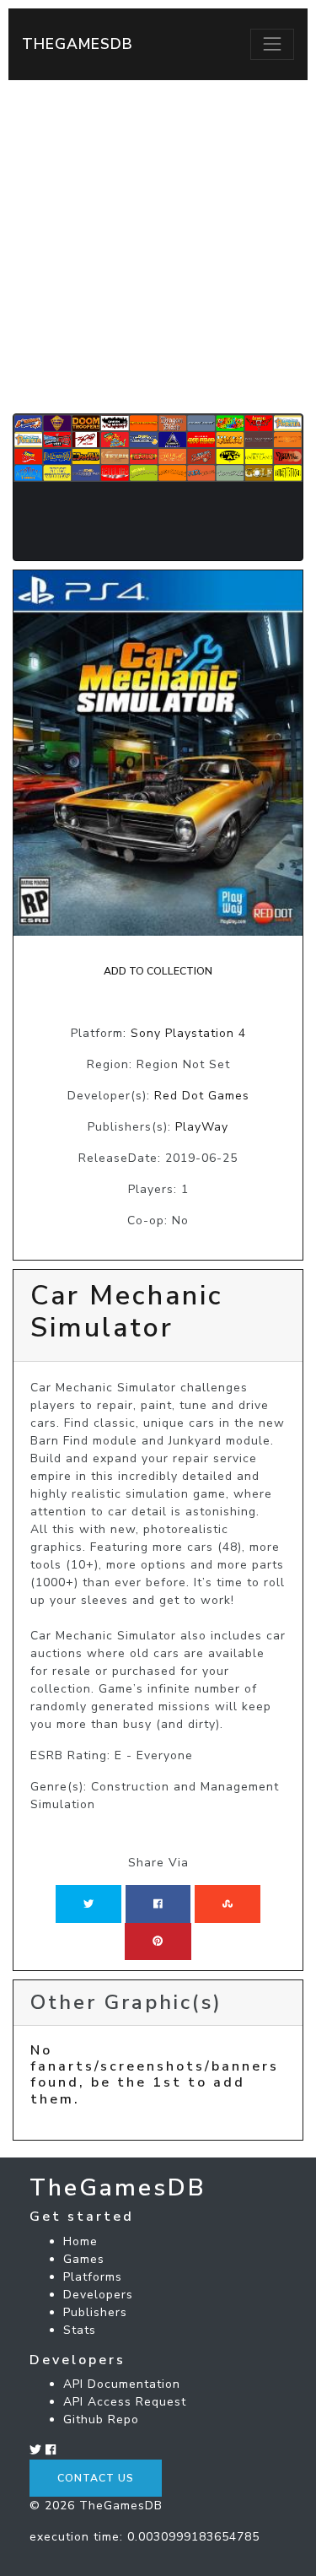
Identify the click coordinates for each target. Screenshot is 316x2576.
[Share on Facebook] (158, 1904)
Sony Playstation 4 (188, 1033)
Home (80, 2241)
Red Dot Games (202, 1096)
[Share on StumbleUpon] (228, 1904)
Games (84, 2259)
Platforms (93, 2277)
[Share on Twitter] (88, 1904)
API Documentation (122, 2384)
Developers (98, 2295)
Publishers (95, 2312)
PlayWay (202, 1127)
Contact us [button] (96, 2478)
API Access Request (125, 2402)
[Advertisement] (158, 247)
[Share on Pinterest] (158, 1941)
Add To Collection (158, 971)
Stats (80, 2330)
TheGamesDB (78, 44)
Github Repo (101, 2419)
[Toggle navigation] (272, 44)
